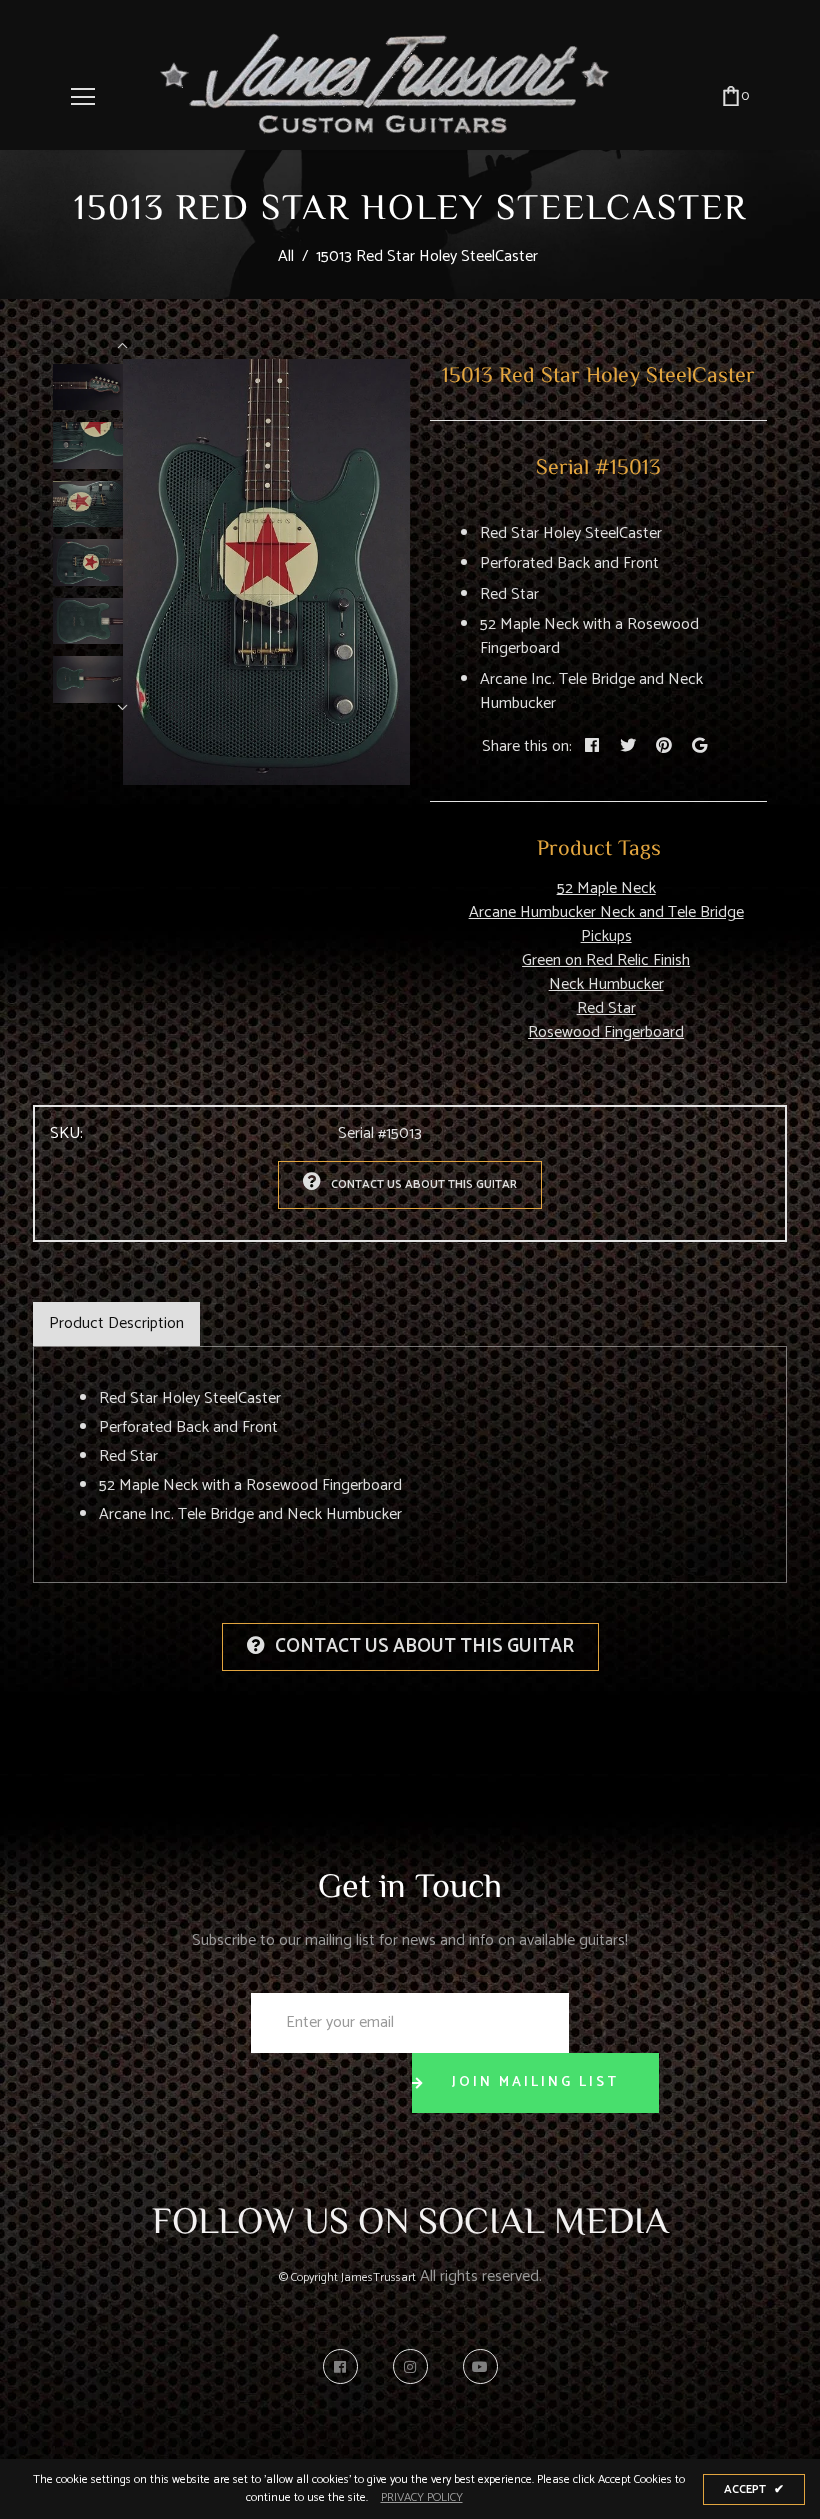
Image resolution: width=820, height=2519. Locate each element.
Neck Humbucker (606, 984)
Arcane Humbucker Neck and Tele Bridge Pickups (606, 924)
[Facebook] (345, 2366)
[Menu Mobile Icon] (83, 97)
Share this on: (527, 747)
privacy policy (422, 2498)
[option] (266, 572)
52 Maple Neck (606, 888)
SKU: (66, 1134)
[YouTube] (480, 2366)
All (286, 256)
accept (754, 2489)
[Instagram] (415, 2366)
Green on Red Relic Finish (606, 960)
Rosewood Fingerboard (606, 1032)
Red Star (606, 1008)
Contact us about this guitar (424, 1184)
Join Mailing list (535, 2082)
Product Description (116, 1323)
